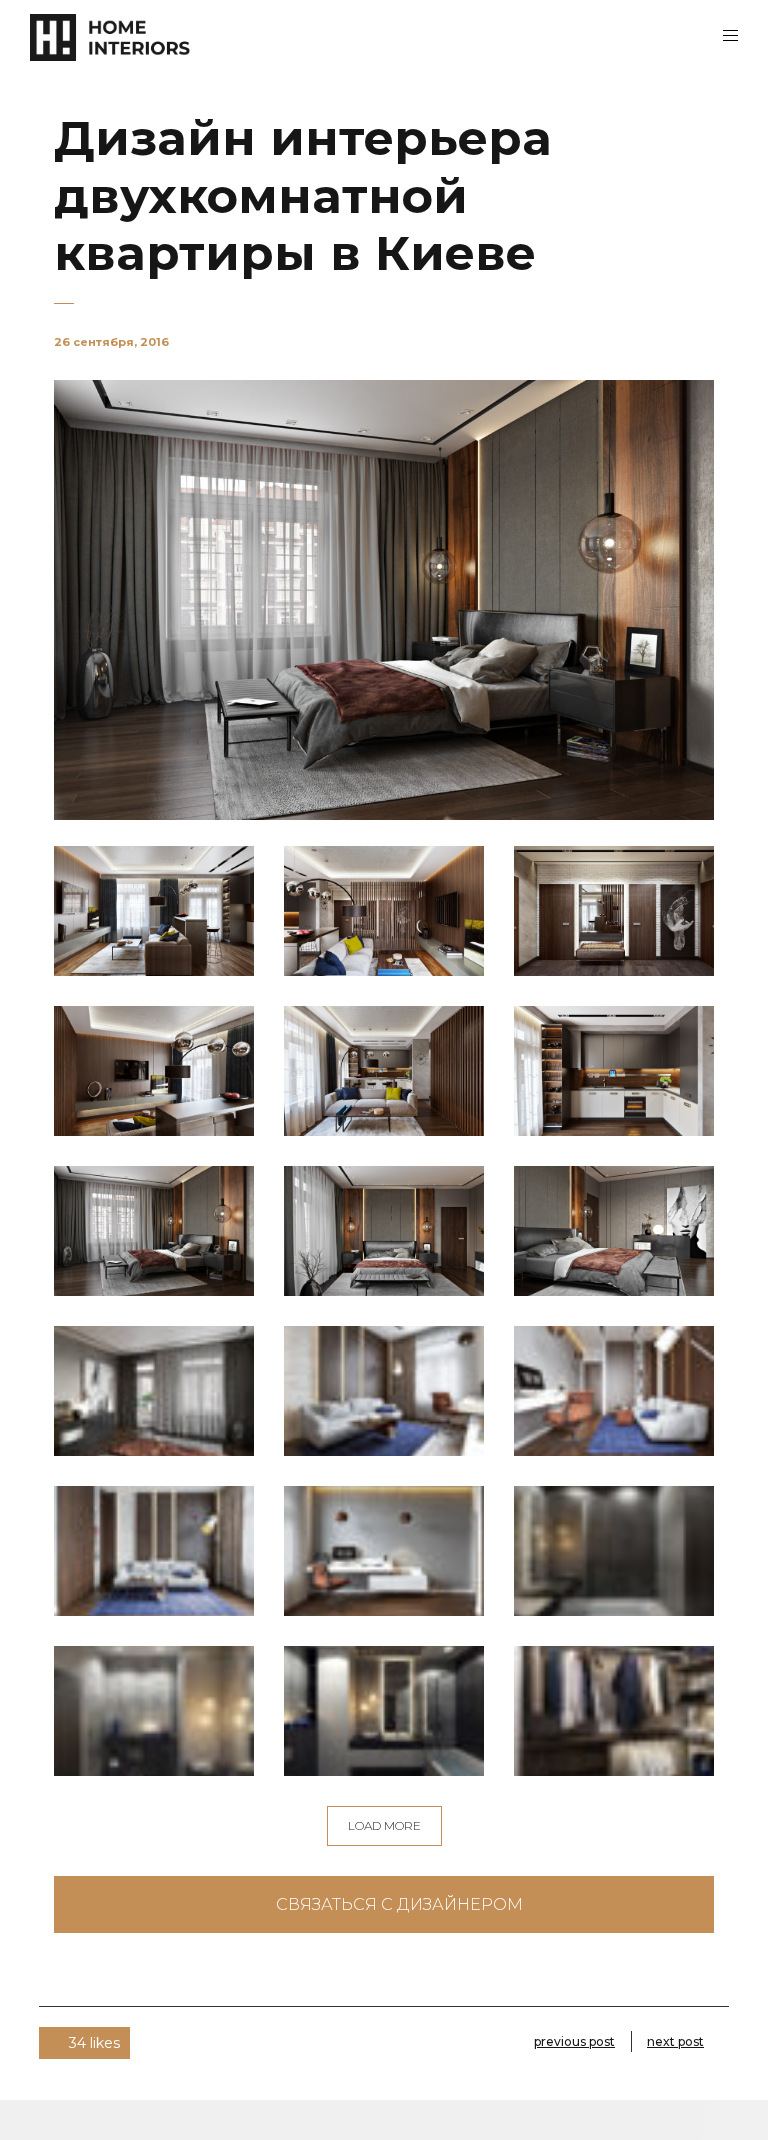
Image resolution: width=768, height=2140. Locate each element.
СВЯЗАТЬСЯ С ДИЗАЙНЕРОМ (399, 1904)
